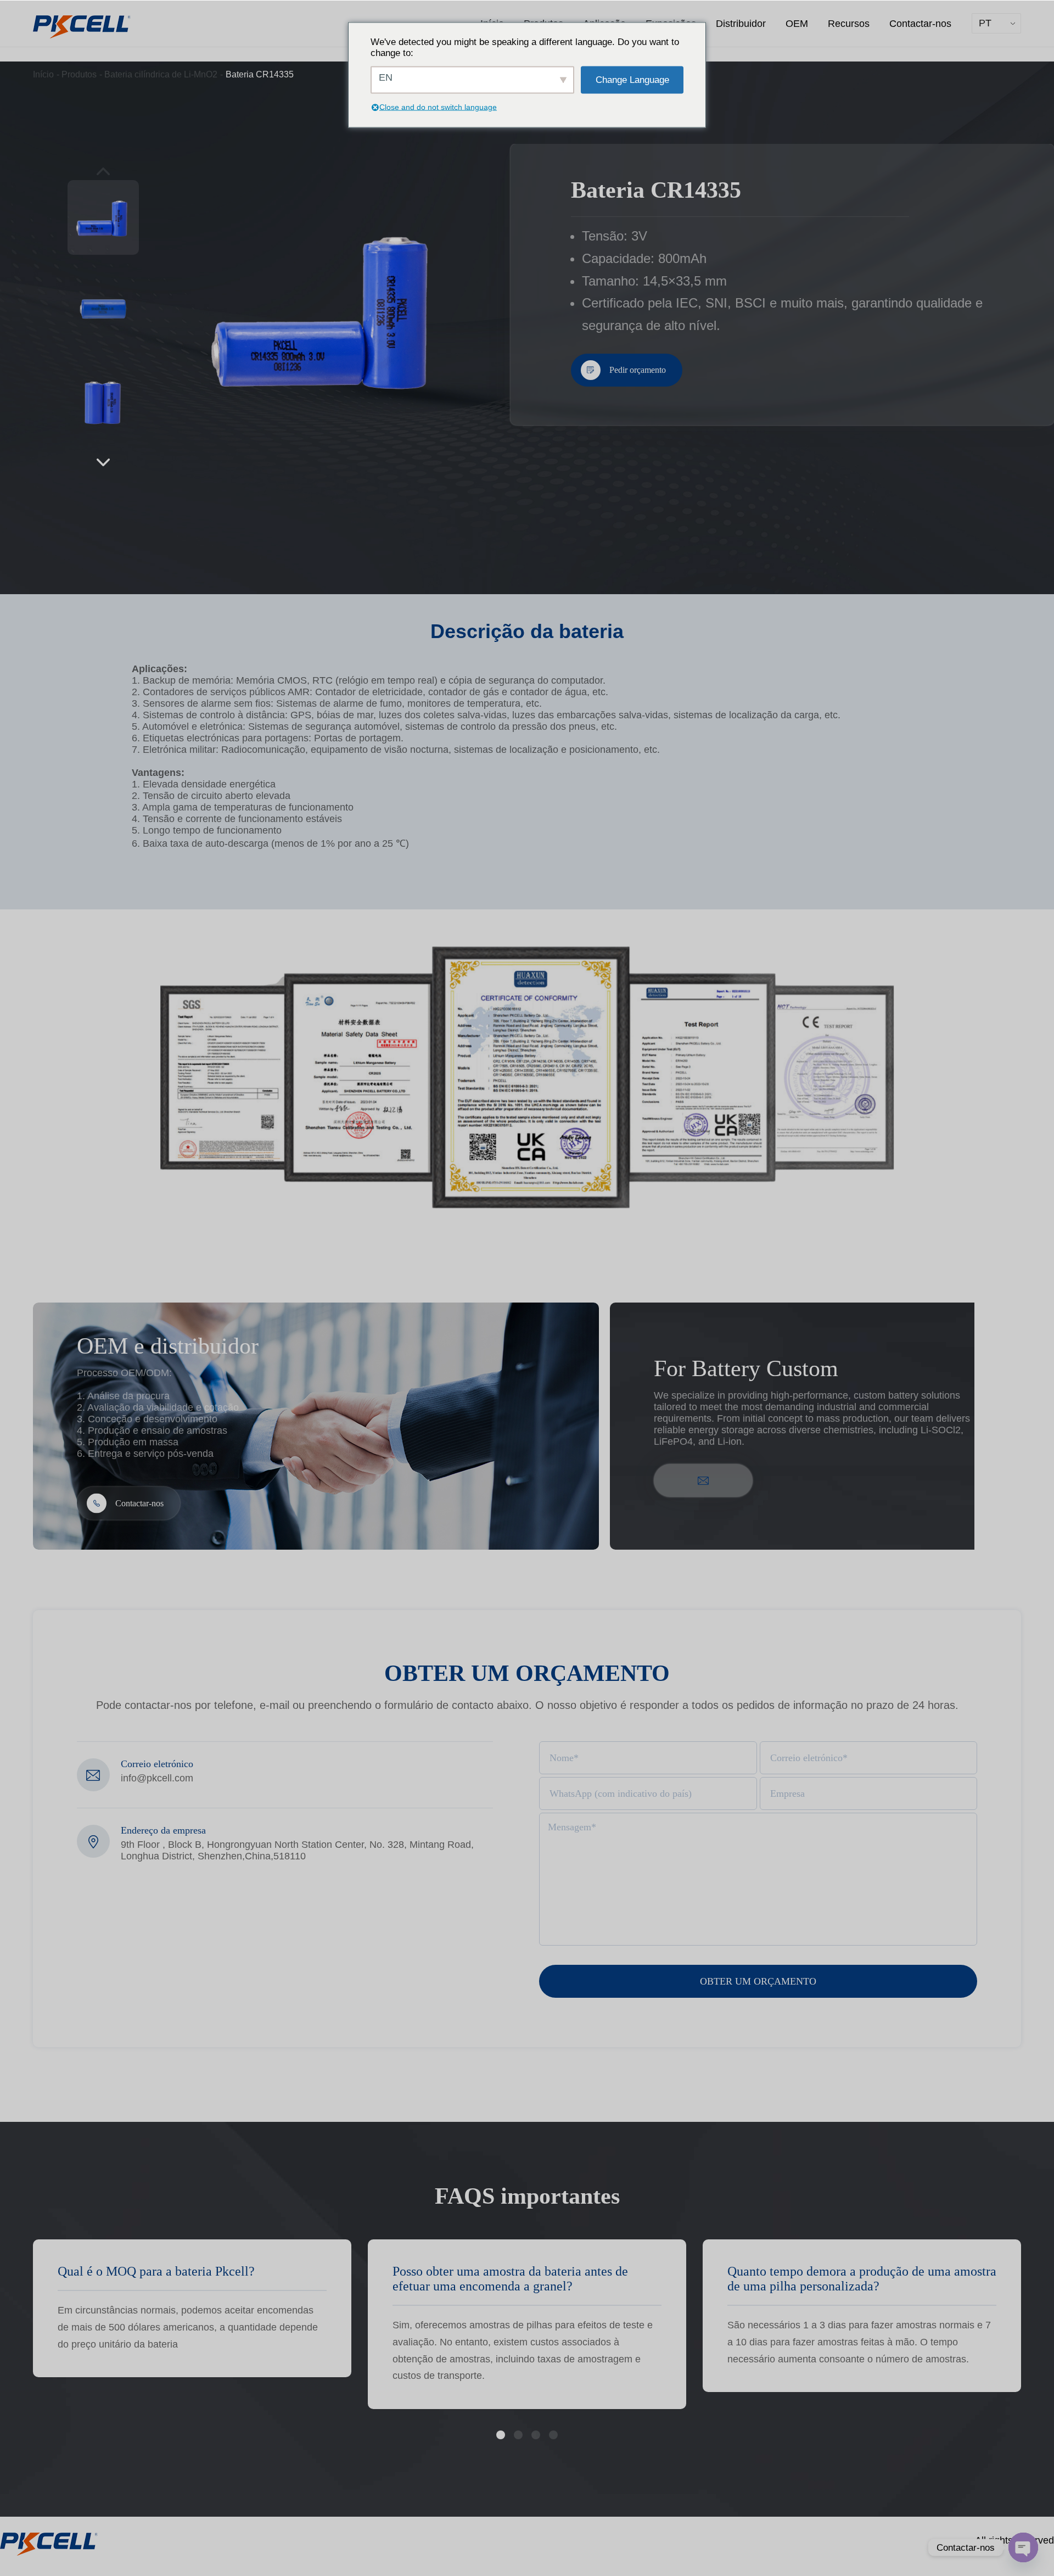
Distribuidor (741, 24)
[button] (103, 462)
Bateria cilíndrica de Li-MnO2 (161, 74)
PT (985, 23)
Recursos (849, 24)
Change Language (632, 79)
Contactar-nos (920, 24)
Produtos (79, 74)
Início (43, 74)
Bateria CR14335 (260, 74)
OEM (797, 24)
